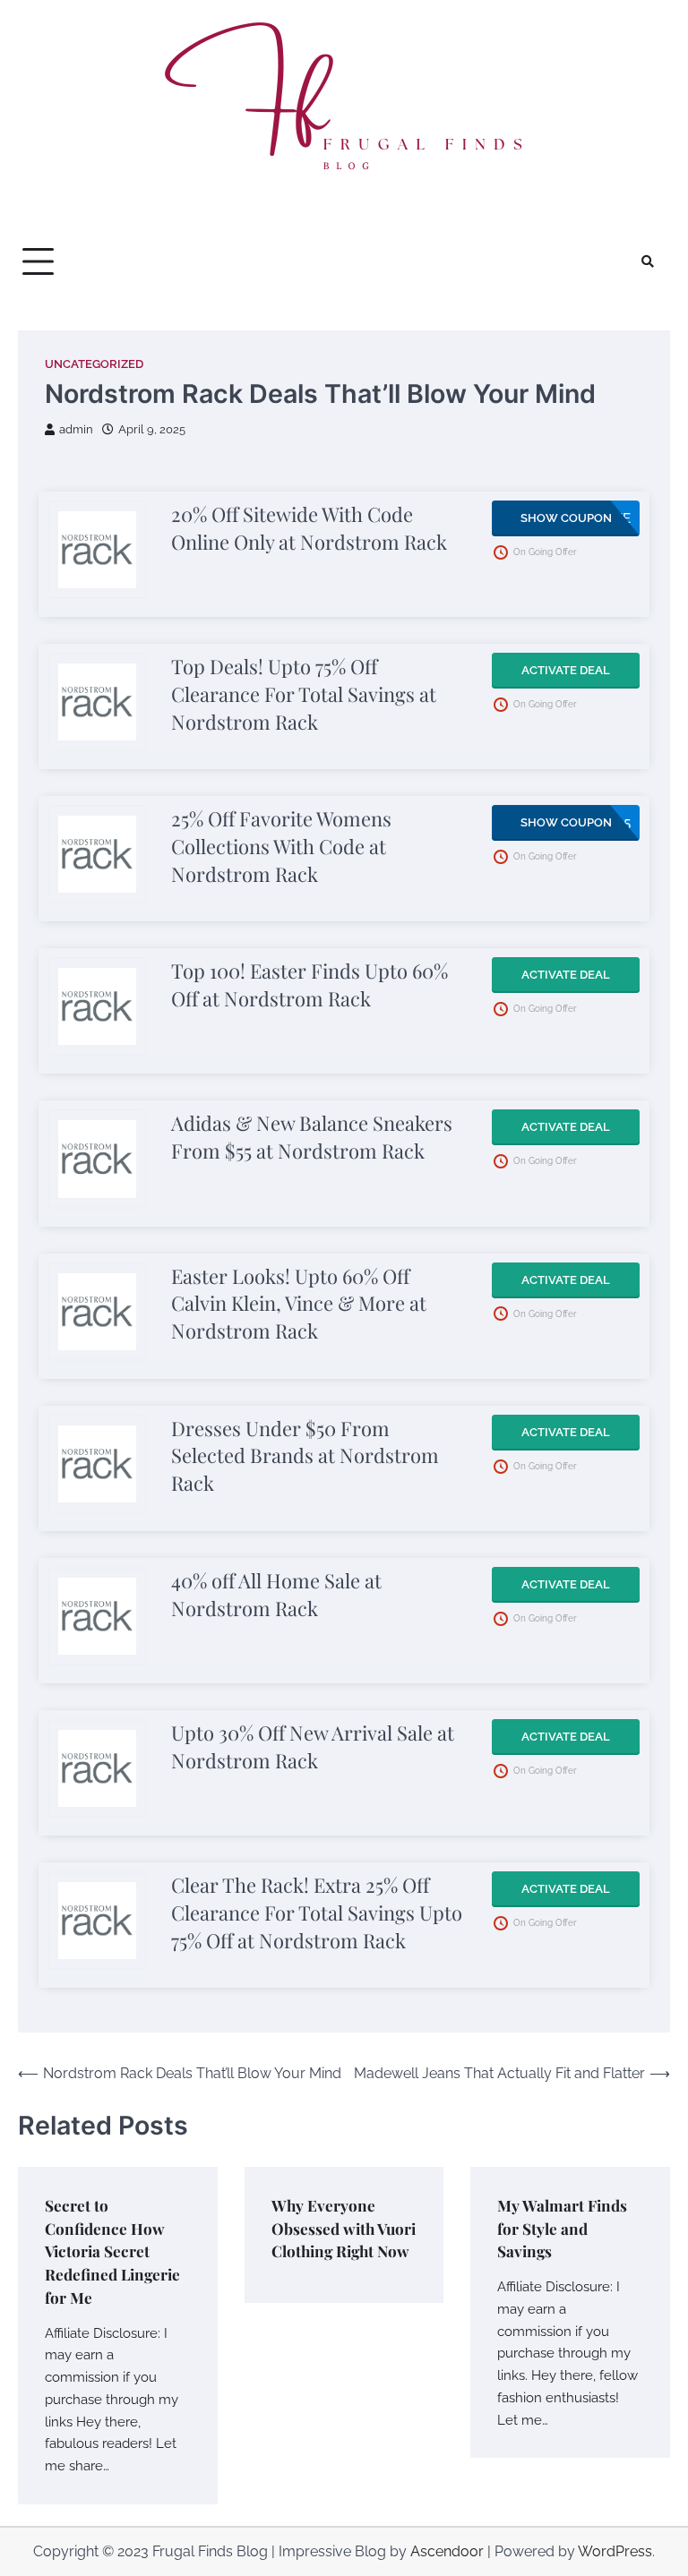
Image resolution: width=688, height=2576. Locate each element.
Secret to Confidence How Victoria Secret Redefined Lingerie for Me (112, 2251)
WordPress (615, 2551)
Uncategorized (94, 364)
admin (76, 429)
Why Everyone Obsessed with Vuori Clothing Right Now (344, 2228)
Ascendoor (447, 2551)
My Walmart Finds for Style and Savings (562, 2228)
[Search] (648, 261)
